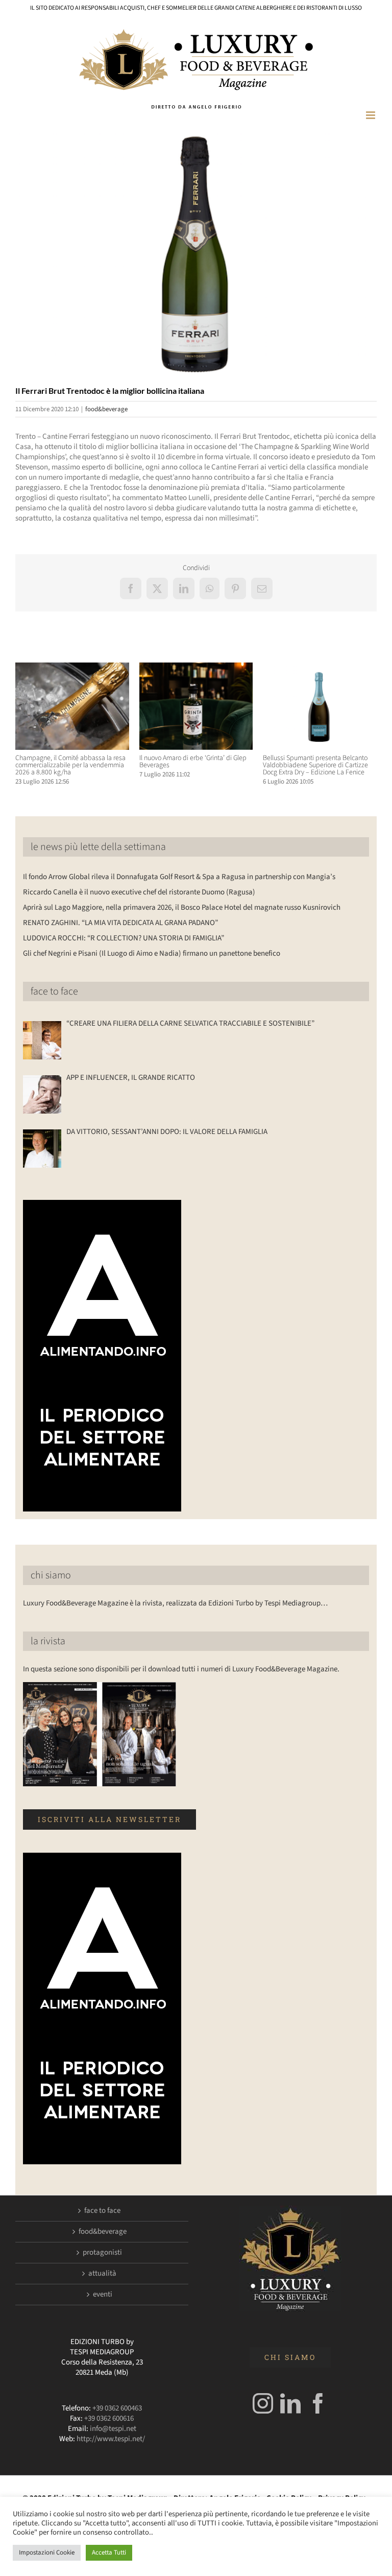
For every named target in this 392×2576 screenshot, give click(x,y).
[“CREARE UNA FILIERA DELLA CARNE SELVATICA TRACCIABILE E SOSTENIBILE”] (42, 1040)
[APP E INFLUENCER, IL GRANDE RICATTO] (42, 1094)
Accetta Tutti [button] (109, 2553)
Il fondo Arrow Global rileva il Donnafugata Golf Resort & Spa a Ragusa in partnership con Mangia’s (179, 877)
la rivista (48, 1641)
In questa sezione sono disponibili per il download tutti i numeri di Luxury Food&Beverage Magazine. (181, 1669)
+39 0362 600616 (109, 2418)
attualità (102, 2274)
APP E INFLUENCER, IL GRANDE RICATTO (131, 1078)
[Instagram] (263, 2403)
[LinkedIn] (290, 2403)
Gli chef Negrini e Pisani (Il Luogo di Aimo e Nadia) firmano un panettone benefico (152, 953)
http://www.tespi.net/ (111, 2439)
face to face (54, 991)
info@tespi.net (113, 2429)
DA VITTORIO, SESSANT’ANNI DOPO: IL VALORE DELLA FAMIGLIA (167, 1132)
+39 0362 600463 (117, 2408)
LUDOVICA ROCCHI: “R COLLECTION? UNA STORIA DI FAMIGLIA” (124, 938)
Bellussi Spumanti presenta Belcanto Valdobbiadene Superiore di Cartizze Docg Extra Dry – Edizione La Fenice (315, 765)
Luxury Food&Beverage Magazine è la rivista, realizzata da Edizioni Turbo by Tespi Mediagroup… (175, 1603)
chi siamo (51, 1575)
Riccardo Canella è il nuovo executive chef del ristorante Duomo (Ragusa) (139, 892)
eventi (103, 2295)
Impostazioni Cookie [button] (47, 2553)
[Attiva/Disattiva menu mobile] (371, 115)
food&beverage (106, 409)
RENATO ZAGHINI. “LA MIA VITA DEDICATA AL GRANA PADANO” (120, 923)
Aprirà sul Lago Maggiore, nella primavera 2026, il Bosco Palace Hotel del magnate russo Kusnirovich (182, 907)
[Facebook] (318, 2403)
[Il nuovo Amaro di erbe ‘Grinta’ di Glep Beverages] (196, 668)
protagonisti (102, 2253)
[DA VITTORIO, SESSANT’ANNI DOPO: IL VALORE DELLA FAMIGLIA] (42, 1149)
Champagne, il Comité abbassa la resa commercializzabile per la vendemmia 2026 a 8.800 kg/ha (70, 765)
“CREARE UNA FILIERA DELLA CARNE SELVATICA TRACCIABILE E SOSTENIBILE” (190, 1024)
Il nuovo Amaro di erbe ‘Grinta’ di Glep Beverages (193, 762)
